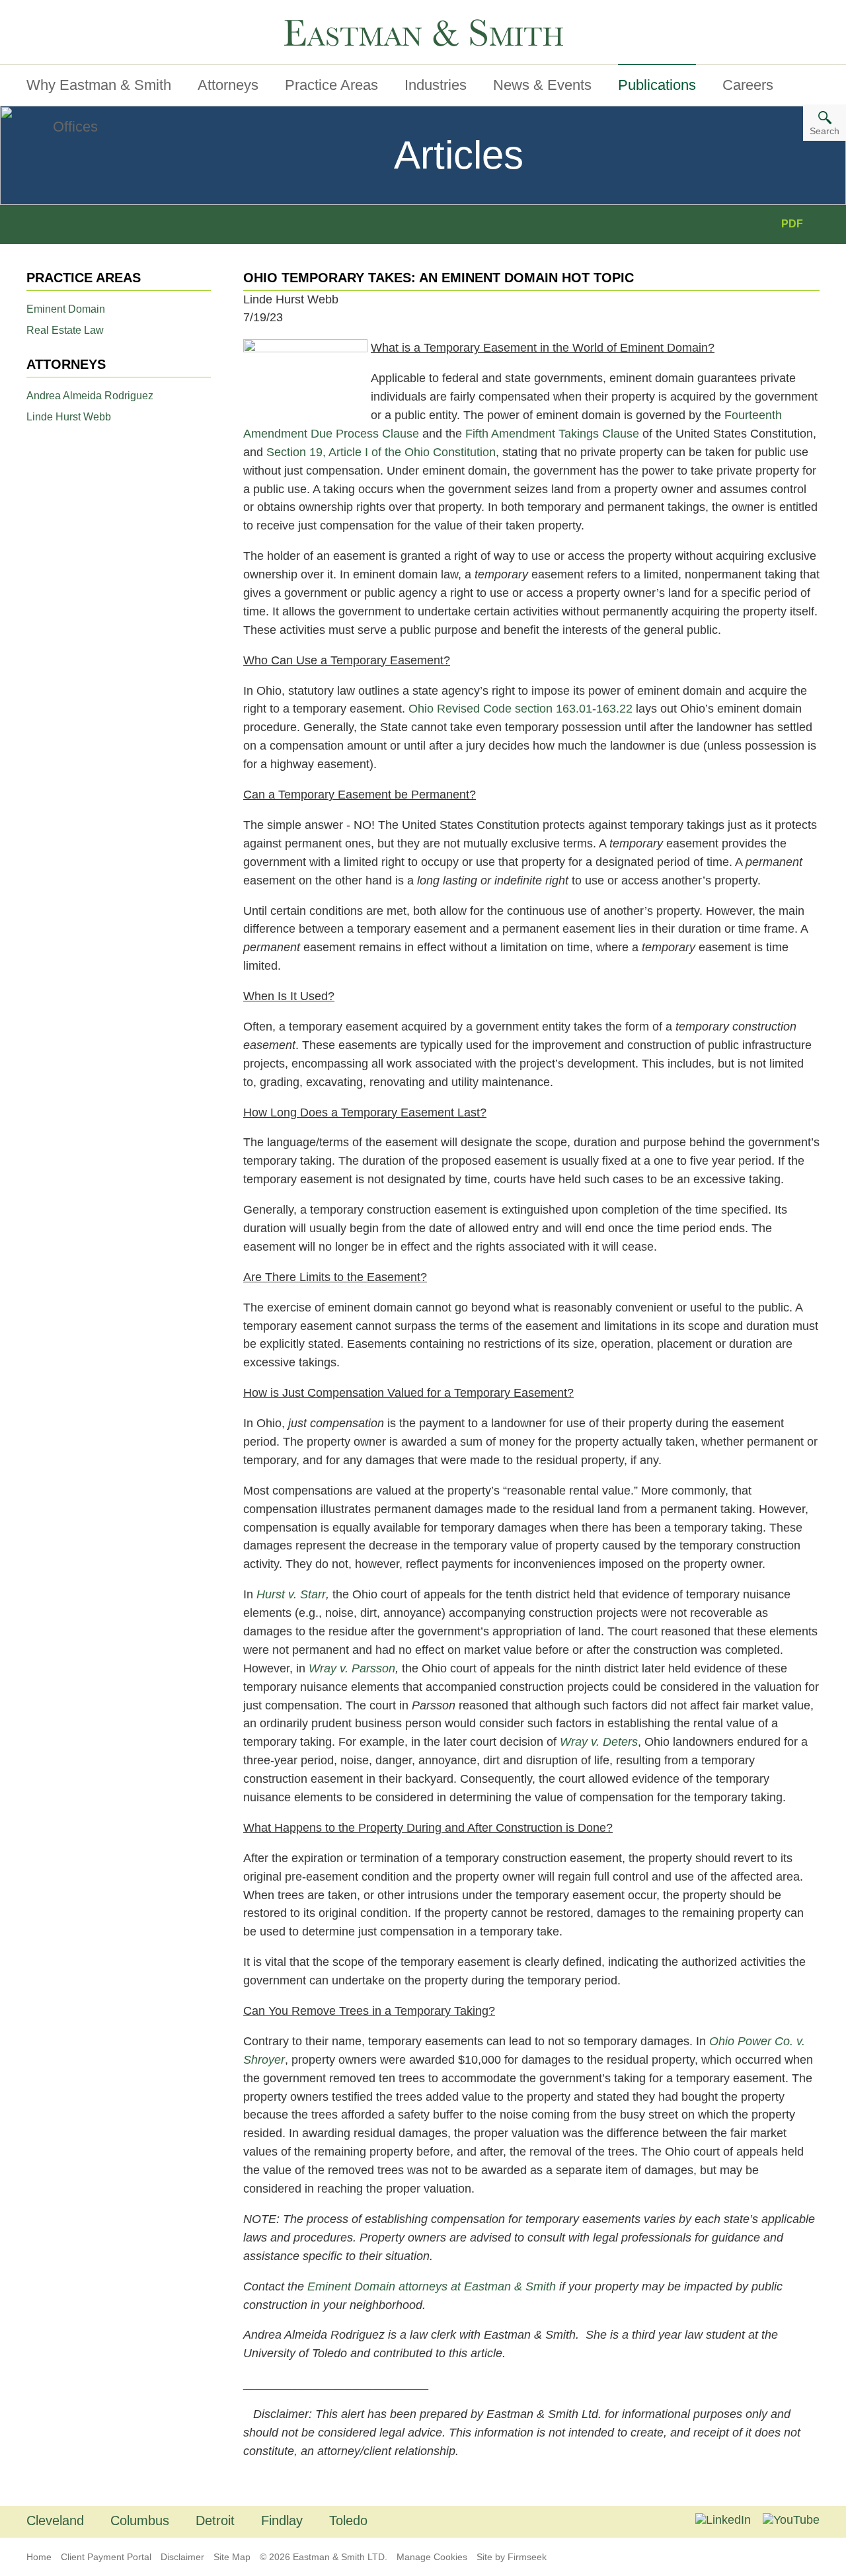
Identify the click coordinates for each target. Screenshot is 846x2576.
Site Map (232, 2557)
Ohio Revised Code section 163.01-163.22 (520, 709)
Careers (748, 85)
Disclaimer (182, 2557)
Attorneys (228, 85)
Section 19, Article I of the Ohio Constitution (381, 452)
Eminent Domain (66, 309)
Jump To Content (81, 15)
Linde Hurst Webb (69, 417)
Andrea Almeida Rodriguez (90, 396)
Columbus (140, 2520)
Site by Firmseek (512, 2557)
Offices (75, 127)
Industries (436, 85)
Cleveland (55, 2520)
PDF (792, 224)
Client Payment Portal (106, 2557)
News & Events (542, 85)
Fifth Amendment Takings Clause (552, 434)
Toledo (348, 2520)
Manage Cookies (432, 2557)
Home (39, 2557)
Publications (657, 85)
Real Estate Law (65, 330)
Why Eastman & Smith (99, 85)
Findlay (282, 2520)
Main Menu (66, 15)
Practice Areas (331, 85)
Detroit (215, 2520)
